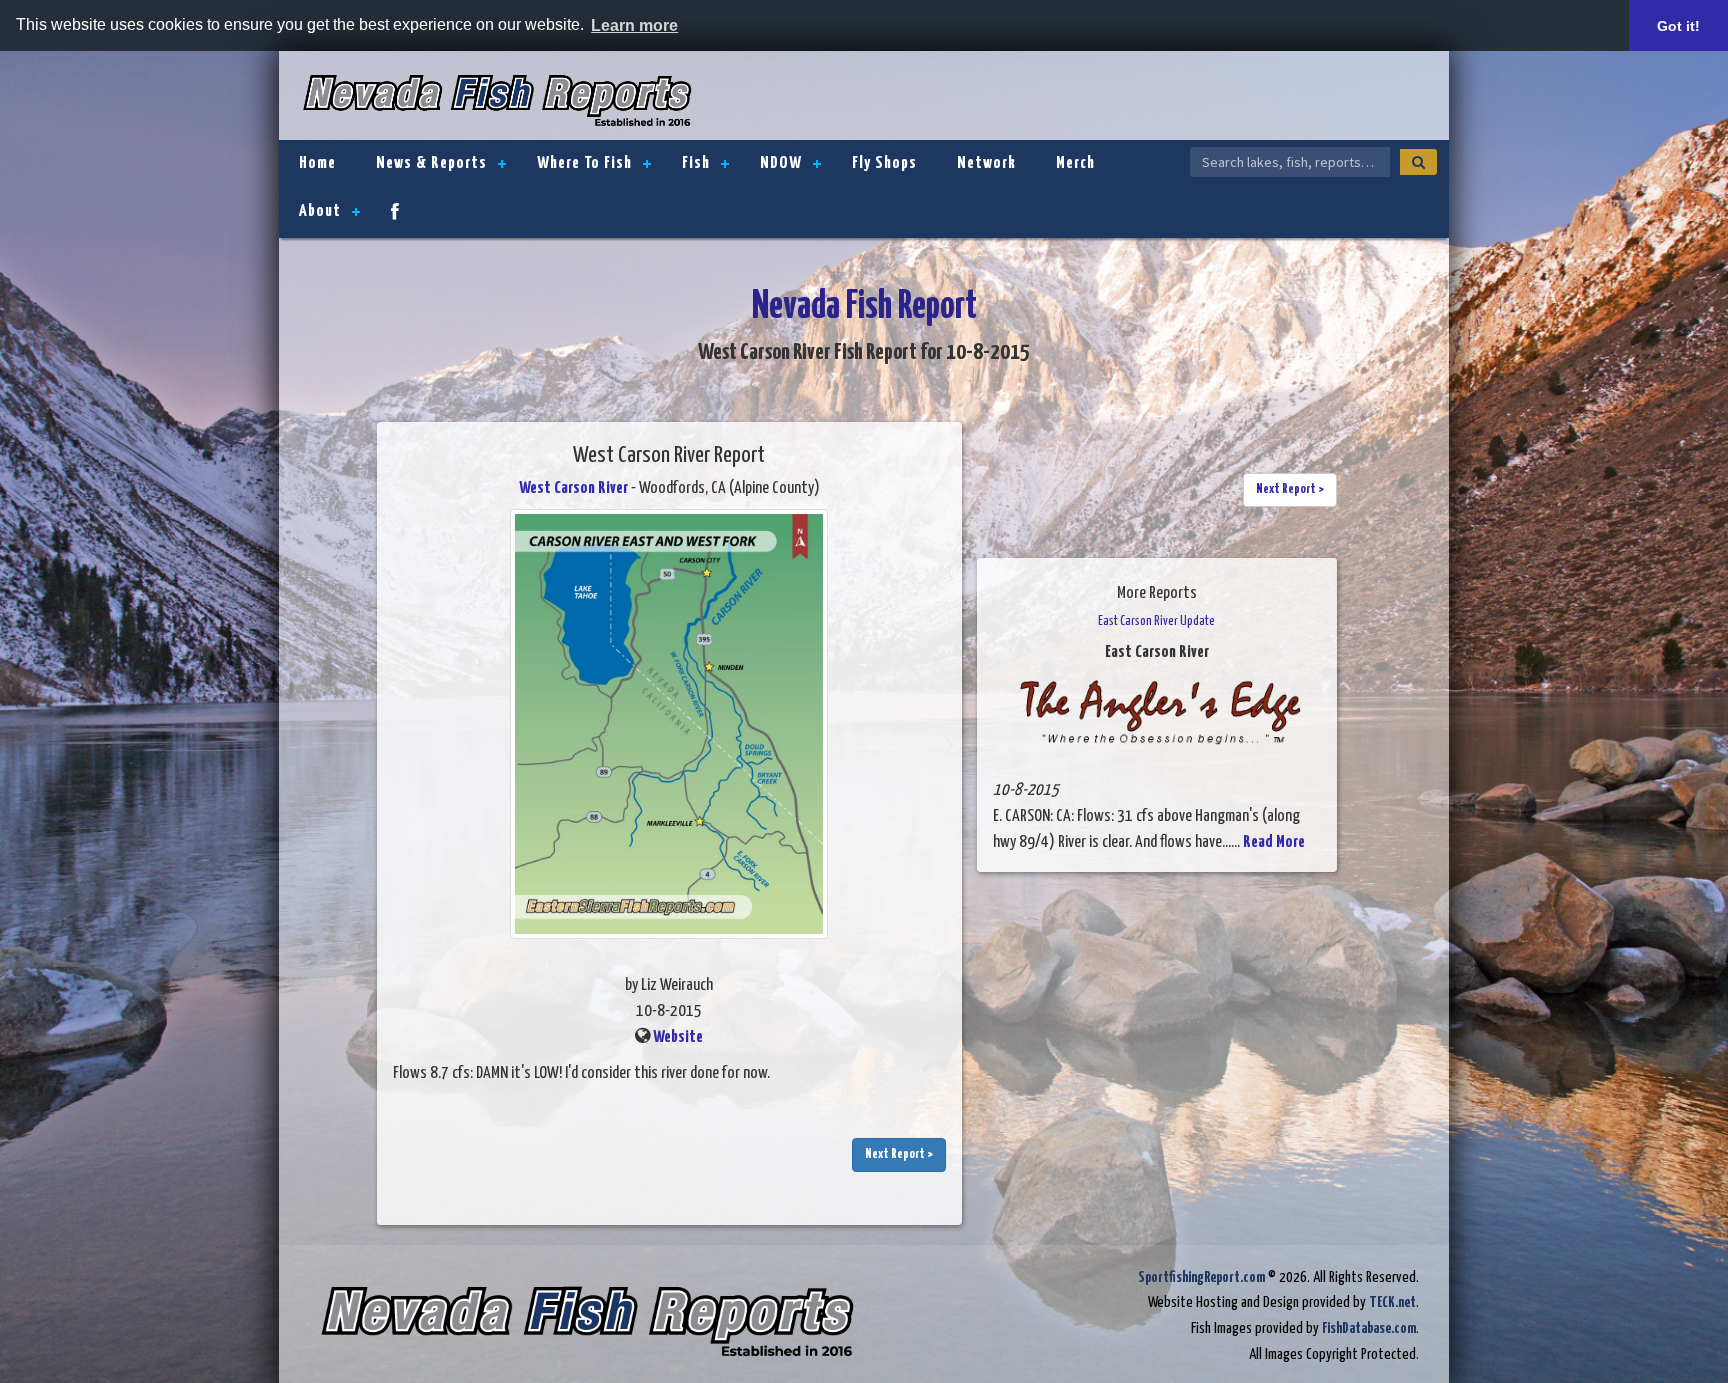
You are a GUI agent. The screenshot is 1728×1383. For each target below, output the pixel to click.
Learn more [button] (634, 25)
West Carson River (573, 488)
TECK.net (1392, 1302)
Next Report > (899, 1154)
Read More (1274, 842)
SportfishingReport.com (1201, 1277)
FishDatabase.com (1369, 1328)
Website (678, 1037)
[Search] (1418, 162)
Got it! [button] (1678, 26)
